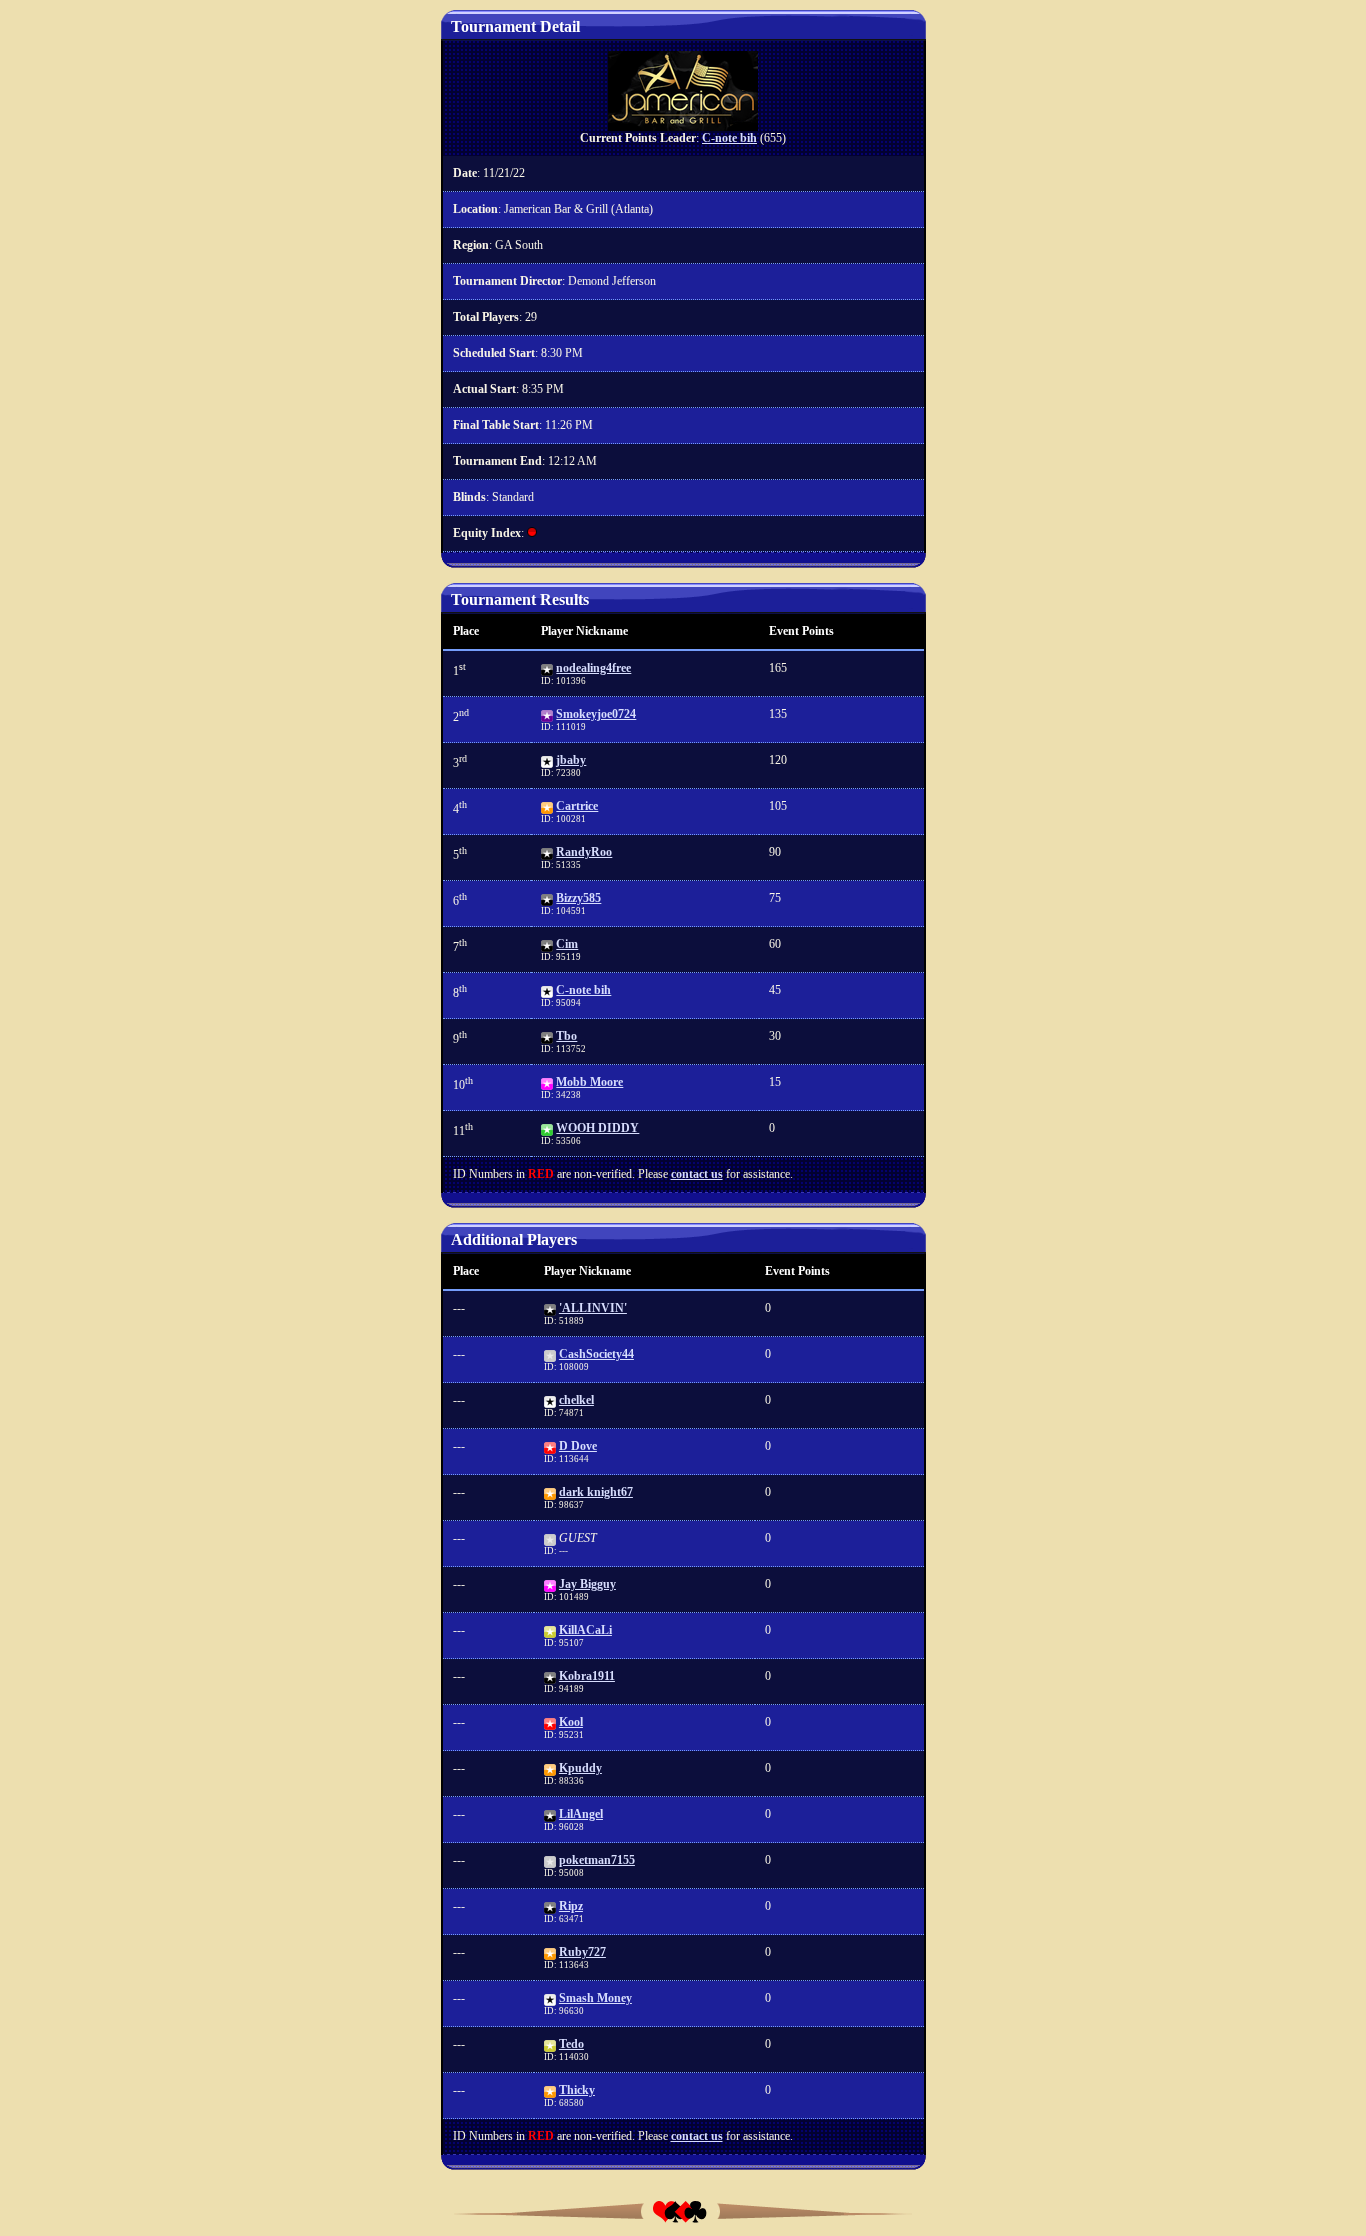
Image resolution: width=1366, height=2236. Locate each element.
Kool (571, 1722)
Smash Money (595, 1998)
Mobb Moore (589, 1082)
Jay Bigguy (587, 1584)
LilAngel (581, 1814)
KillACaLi (585, 1630)
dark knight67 (596, 1492)
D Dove (578, 1446)
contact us (697, 1174)
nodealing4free (593, 668)
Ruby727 (582, 1952)
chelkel (576, 1400)
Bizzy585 (578, 898)
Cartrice (577, 806)
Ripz (571, 1906)
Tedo (571, 2044)
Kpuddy (580, 1768)
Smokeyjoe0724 (596, 714)
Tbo (566, 1036)
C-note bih (729, 138)
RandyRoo (584, 852)
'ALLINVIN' (593, 1308)
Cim (567, 944)
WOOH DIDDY (597, 1128)
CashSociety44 (596, 1354)
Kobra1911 (587, 1676)
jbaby (571, 760)
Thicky (577, 2090)
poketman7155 (597, 1860)
